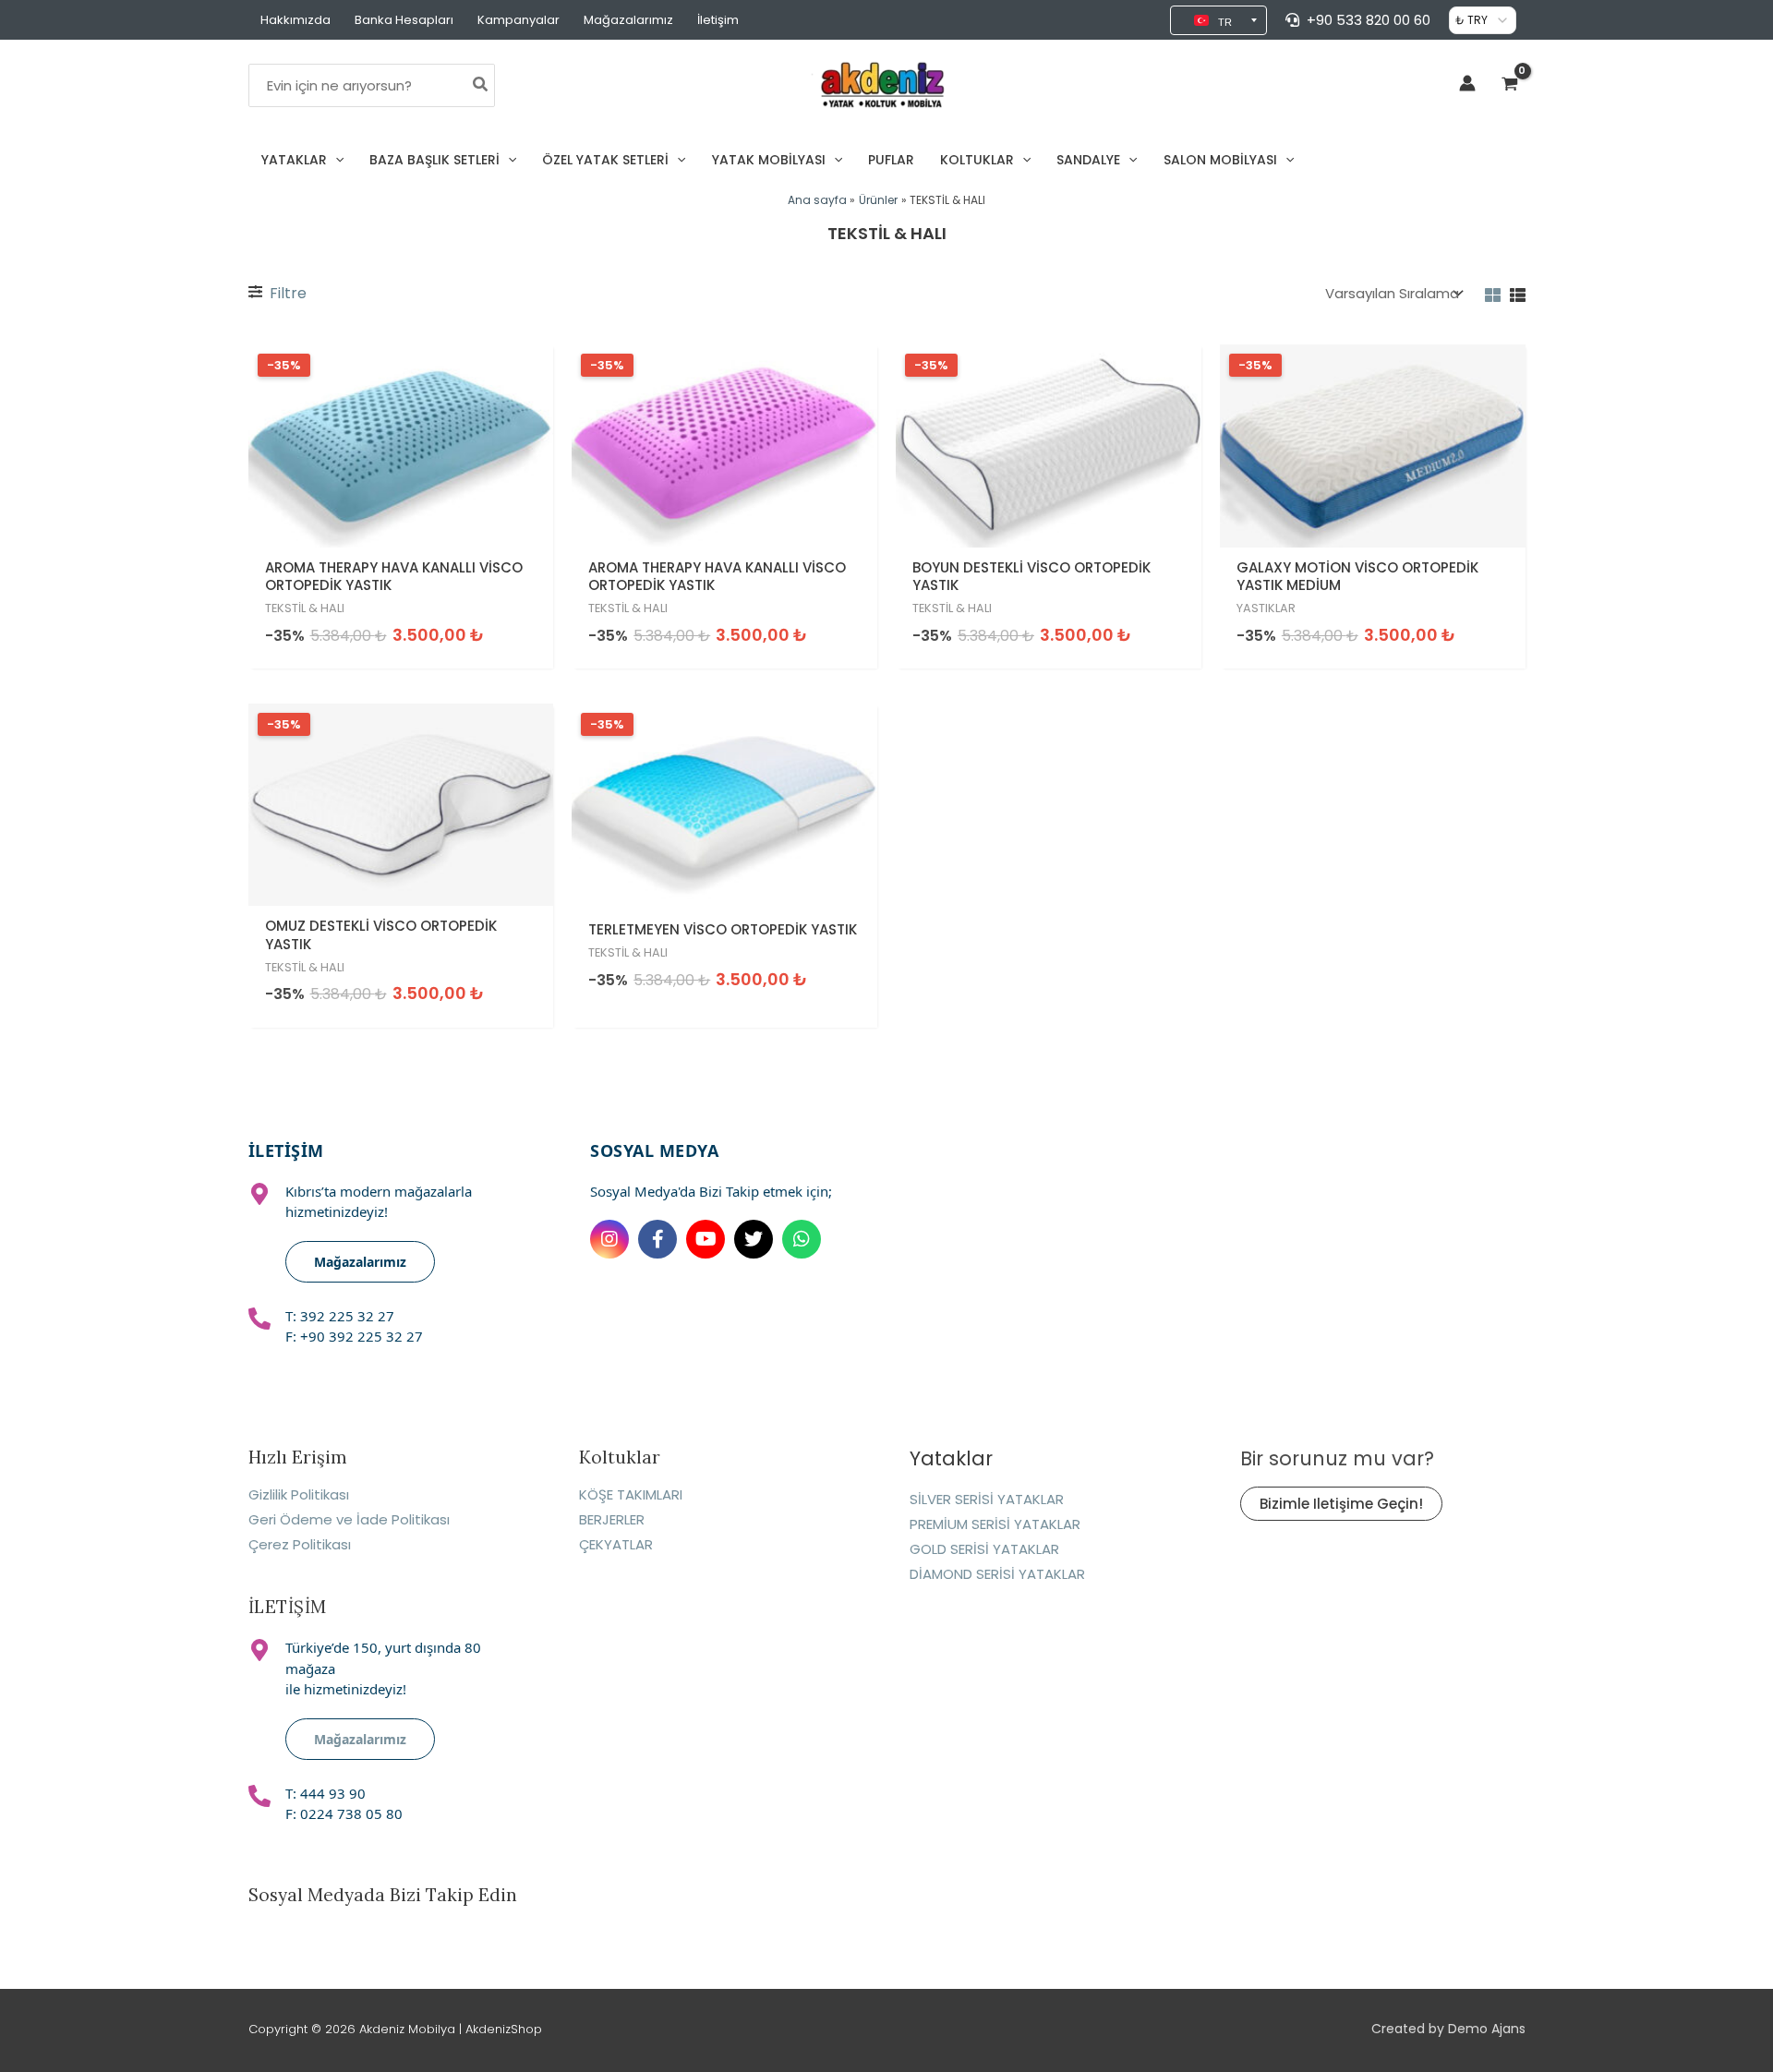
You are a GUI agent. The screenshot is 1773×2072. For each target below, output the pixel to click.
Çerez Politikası (300, 1544)
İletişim (718, 20)
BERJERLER (612, 1519)
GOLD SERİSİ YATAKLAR (984, 1549)
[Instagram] (609, 1239)
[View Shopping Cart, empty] (1510, 85)
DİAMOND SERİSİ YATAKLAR (997, 1574)
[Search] (481, 85)
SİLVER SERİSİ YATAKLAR (987, 1499)
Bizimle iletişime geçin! (1341, 1504)
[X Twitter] (754, 1239)
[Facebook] (657, 1239)
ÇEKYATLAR (616, 1544)
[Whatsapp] (802, 1239)
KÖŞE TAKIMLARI (631, 1494)
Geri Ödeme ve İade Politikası (349, 1519)
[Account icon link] (1467, 83)
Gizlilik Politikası (299, 1494)
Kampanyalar (519, 20)
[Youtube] (706, 1239)
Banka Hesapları (404, 20)
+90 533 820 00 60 (1369, 20)
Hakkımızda (295, 20)
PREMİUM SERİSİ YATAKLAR (995, 1524)
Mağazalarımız (628, 20)
